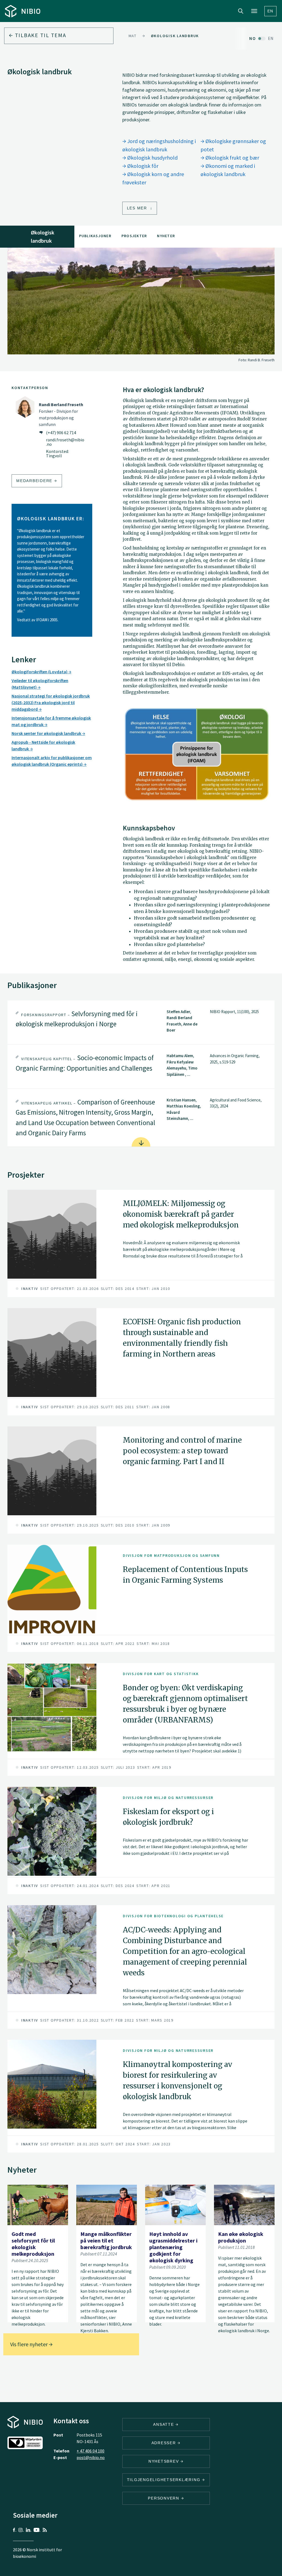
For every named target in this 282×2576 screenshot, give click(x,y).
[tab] (141, 1022)
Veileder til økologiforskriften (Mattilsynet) (40, 684)
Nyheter (166, 236)
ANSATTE (164, 2424)
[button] (141, 1022)
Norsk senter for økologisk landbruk (47, 733)
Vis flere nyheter (29, 2344)
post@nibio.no (91, 2457)
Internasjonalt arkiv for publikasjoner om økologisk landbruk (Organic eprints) (52, 761)
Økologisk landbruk (175, 36)
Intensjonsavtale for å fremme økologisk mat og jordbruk (51, 721)
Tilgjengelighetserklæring (165, 2480)
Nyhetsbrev (164, 2461)
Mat (133, 36)
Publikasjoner (95, 236)
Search (241, 11)
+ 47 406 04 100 (90, 2451)
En (271, 11)
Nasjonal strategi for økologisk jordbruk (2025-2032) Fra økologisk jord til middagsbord (51, 702)
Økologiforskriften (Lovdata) (40, 672)
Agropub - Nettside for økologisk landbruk (43, 745)
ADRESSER (165, 2443)
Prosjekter (134, 236)
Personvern (164, 2498)
